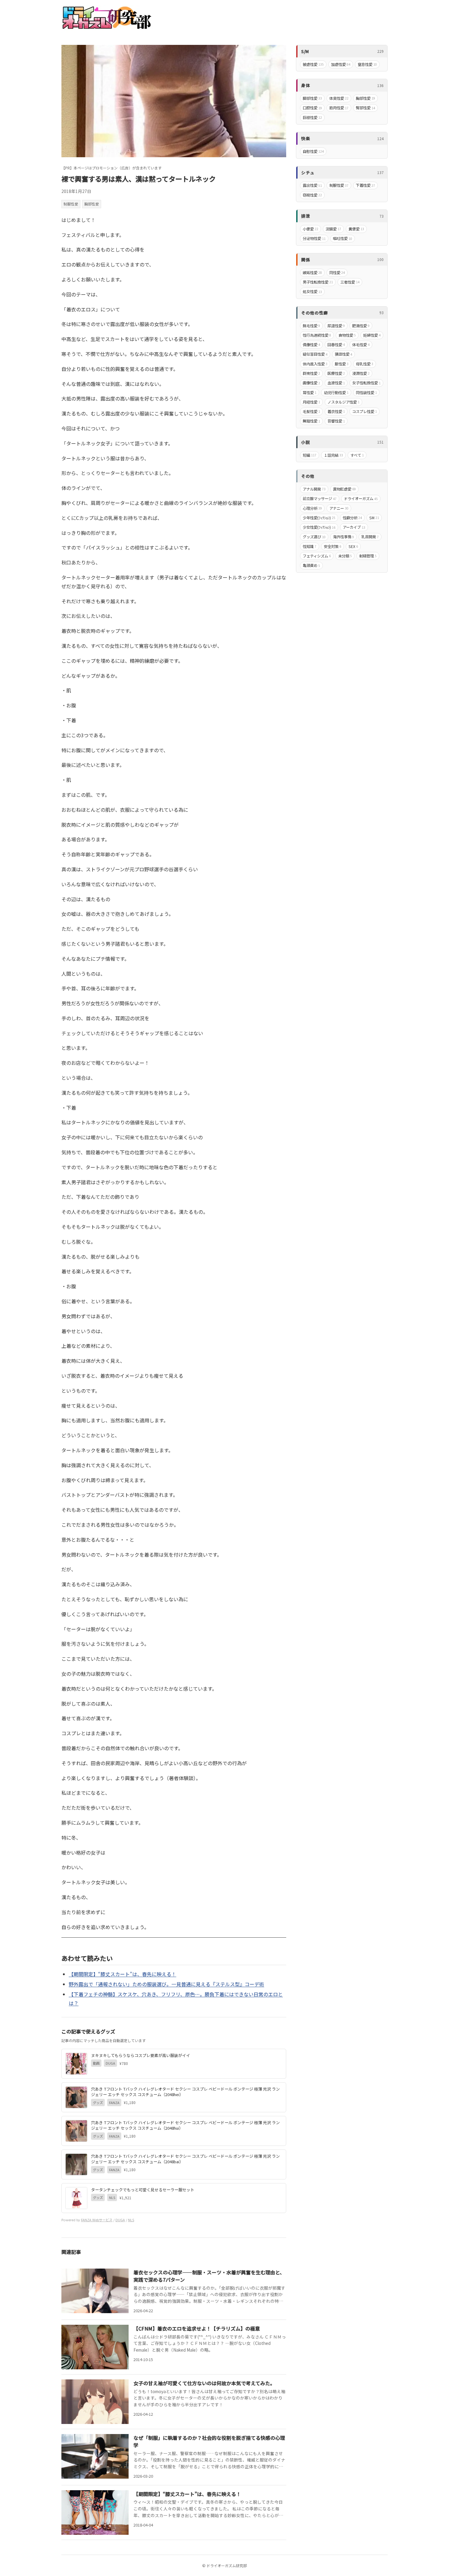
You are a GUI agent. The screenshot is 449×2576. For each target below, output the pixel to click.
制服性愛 (71, 204)
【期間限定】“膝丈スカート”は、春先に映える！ (122, 1974)
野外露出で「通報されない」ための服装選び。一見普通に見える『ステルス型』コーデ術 (166, 1984)
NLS (131, 2220)
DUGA (120, 2220)
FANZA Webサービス (97, 2220)
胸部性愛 (92, 204)
